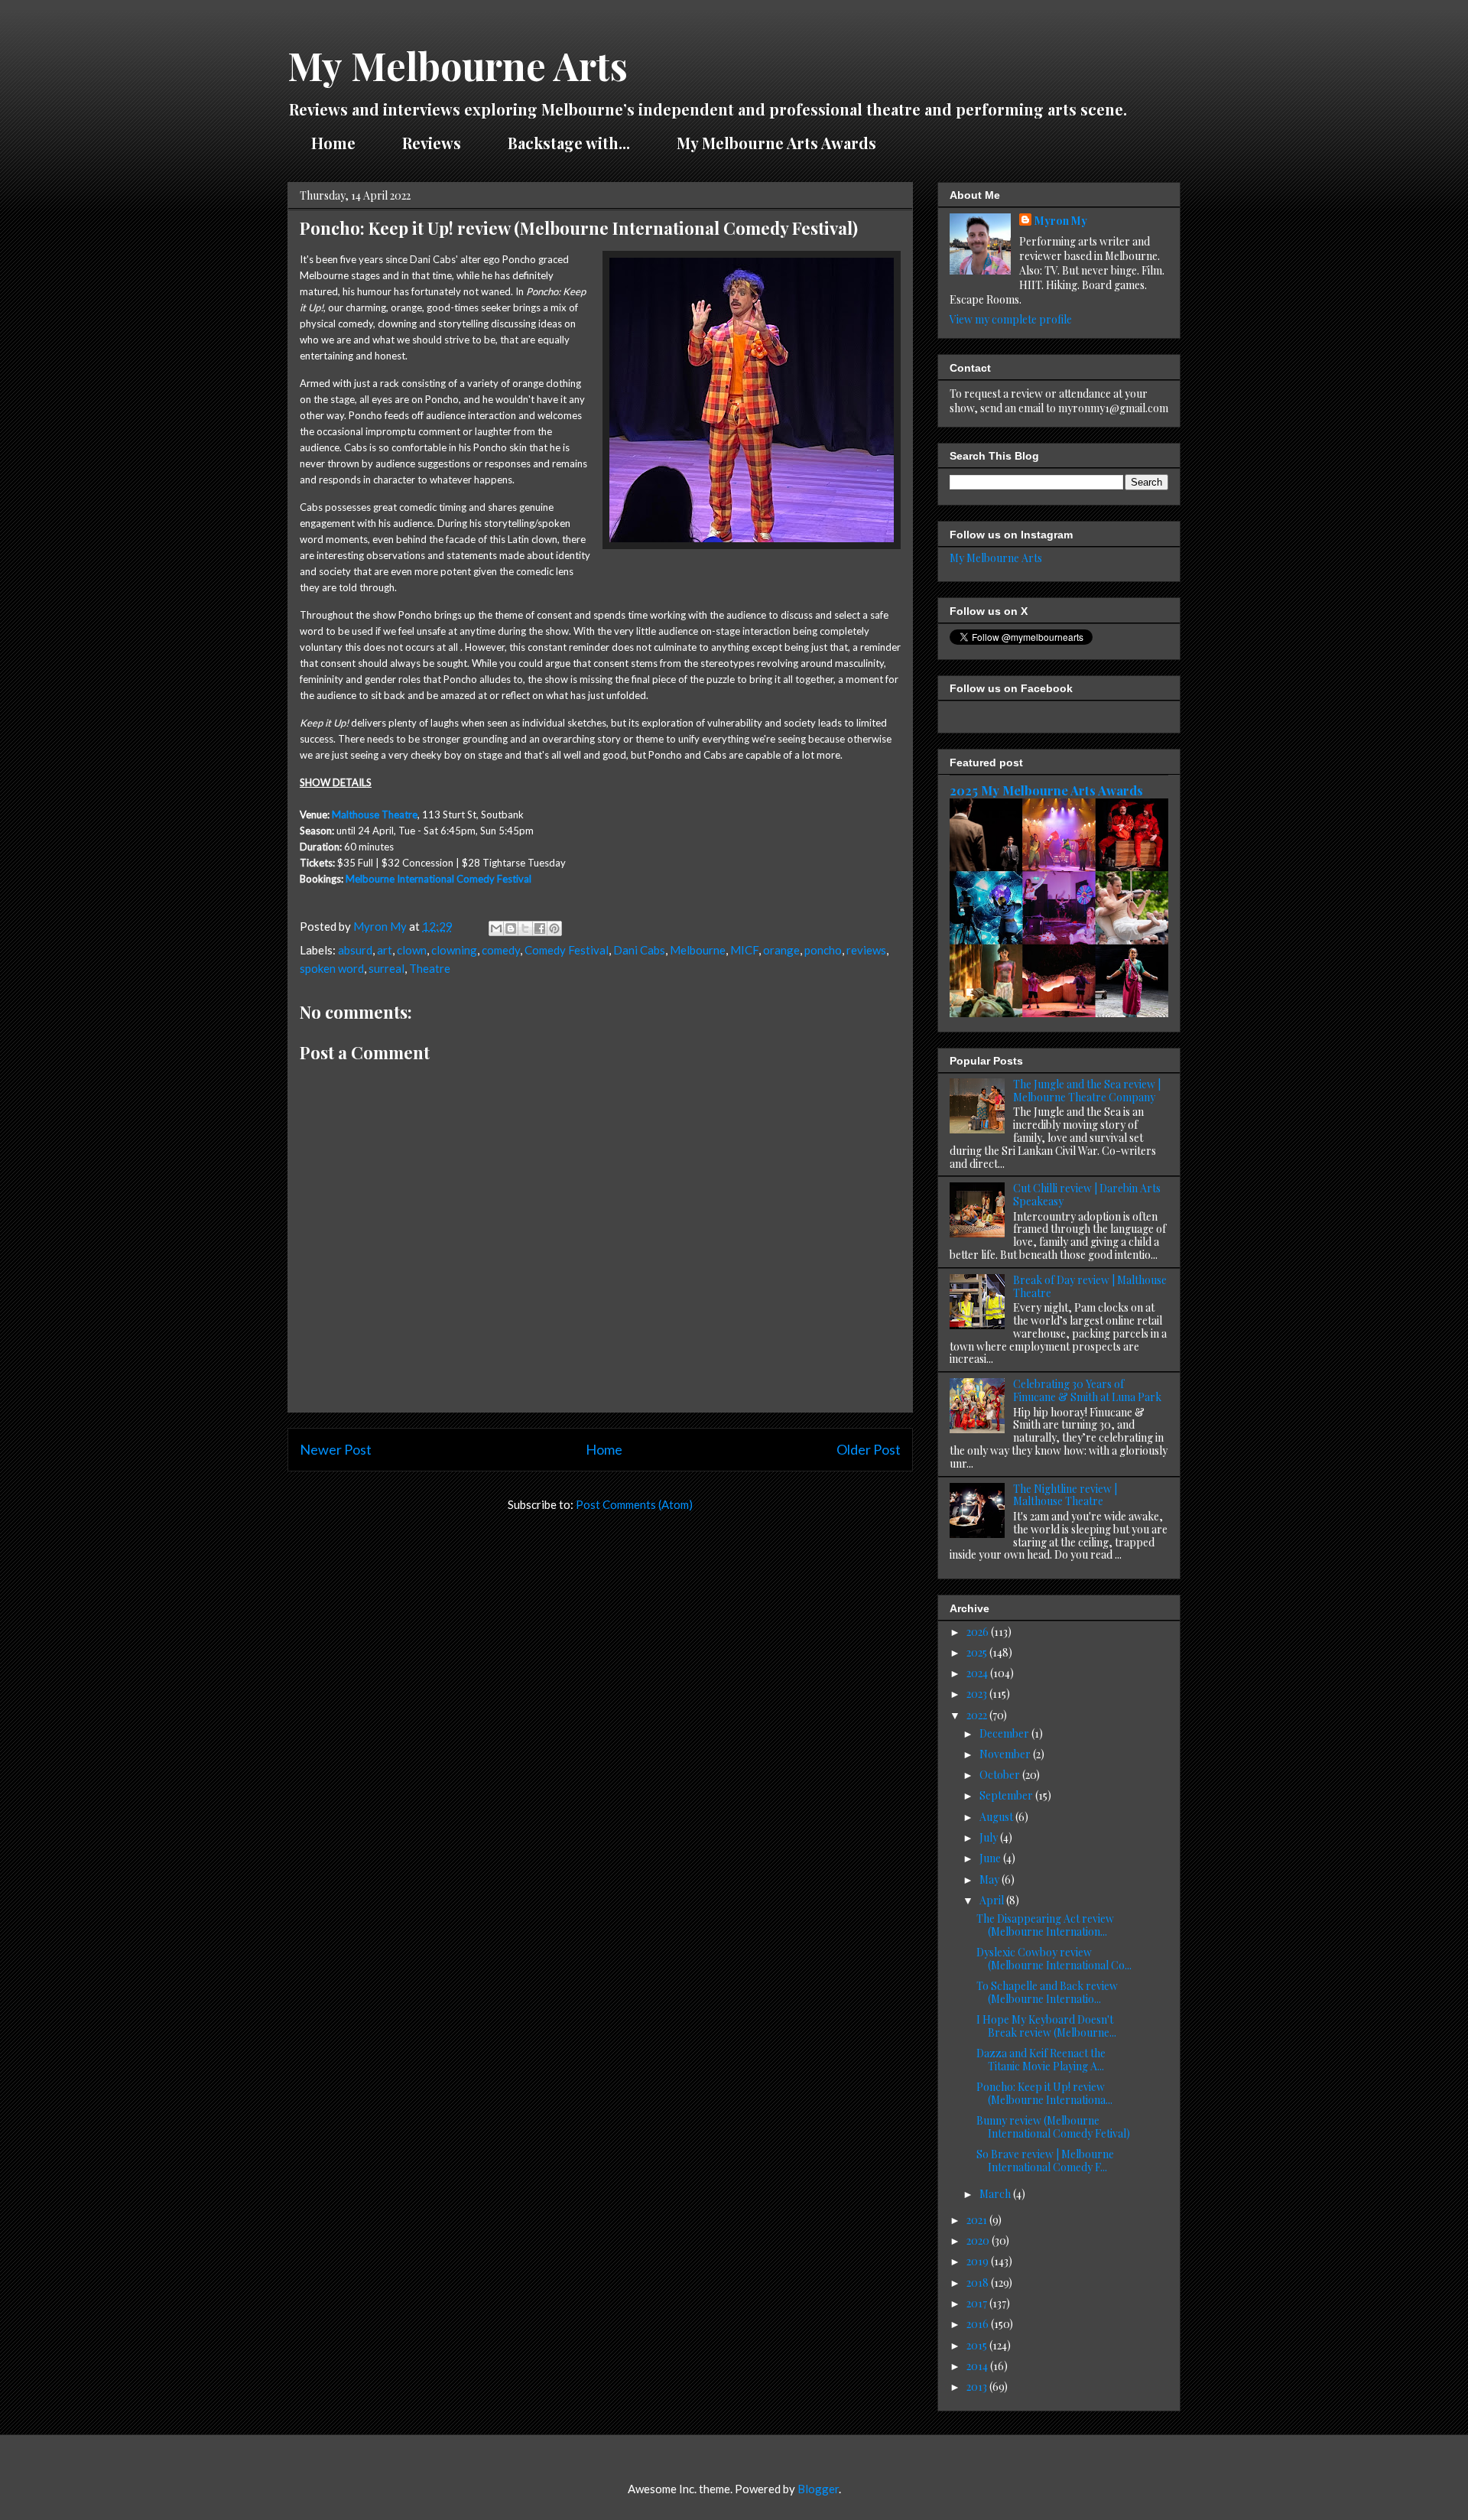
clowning (454, 950)
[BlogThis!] (511, 928)
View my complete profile (1011, 319)
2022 (978, 1715)
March (996, 2194)
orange (781, 950)
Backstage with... (569, 143)
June (991, 1858)
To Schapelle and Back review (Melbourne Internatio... (1047, 1992)
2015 (978, 2345)
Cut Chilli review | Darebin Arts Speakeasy (1087, 1195)
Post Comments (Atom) (634, 1504)
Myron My (1061, 221)
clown (412, 950)
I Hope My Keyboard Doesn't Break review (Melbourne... (1046, 2026)
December (1005, 1733)
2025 (978, 1652)
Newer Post (336, 1449)
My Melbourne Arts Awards (776, 143)
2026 (979, 1632)
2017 (978, 2303)
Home (333, 143)
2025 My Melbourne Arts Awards (1046, 790)
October (1001, 1775)
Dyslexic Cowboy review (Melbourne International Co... (1054, 1959)
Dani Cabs (639, 950)
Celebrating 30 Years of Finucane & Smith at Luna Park (1087, 1390)
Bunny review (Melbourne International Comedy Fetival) (1053, 2127)
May (991, 1879)
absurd (355, 950)
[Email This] (496, 928)
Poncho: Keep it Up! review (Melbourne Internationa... (1044, 2093)
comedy (501, 950)
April (993, 1900)
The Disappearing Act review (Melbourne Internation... (1045, 1925)
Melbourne (698, 950)
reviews (866, 950)
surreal (386, 968)
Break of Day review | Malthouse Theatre (1090, 1286)
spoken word (332, 968)
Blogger (818, 2489)
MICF (744, 950)
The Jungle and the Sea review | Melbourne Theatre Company (1087, 1091)
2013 (978, 2387)
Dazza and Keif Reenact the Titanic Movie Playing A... (1041, 2060)
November (1006, 1754)
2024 (978, 1673)
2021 (978, 2220)
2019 (979, 2261)
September (1007, 1795)
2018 (979, 2283)
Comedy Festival (567, 950)
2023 (978, 1694)
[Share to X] (525, 928)
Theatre (430, 968)
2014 (978, 2366)
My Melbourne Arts (458, 65)
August (997, 1817)
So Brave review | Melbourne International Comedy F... (1045, 2161)
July (990, 1837)
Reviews (432, 143)
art (385, 950)
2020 (979, 2240)
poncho (823, 950)
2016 (979, 2324)
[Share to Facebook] (540, 928)
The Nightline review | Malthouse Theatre (1065, 1495)
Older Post (869, 1449)
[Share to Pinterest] (554, 928)
